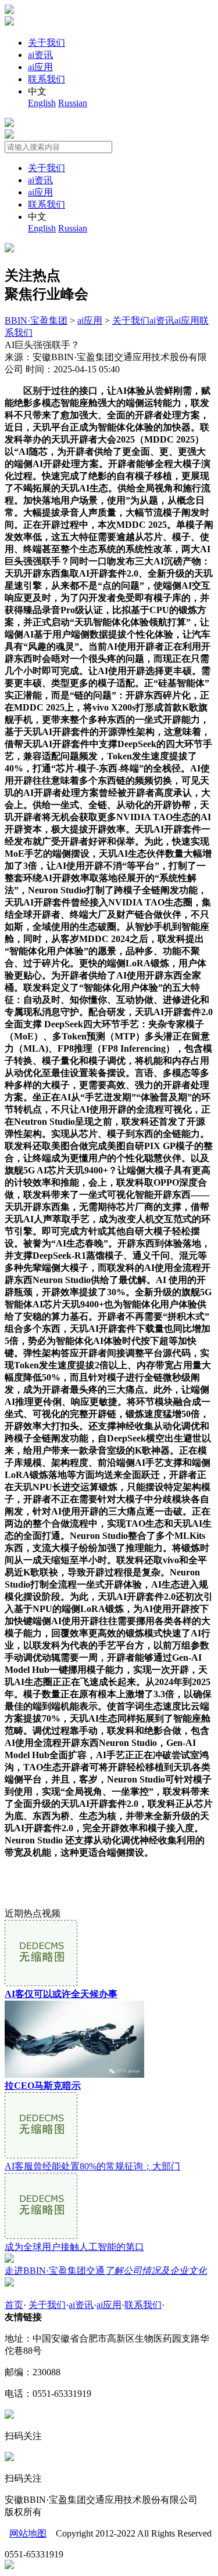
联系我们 (47, 79)
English (42, 103)
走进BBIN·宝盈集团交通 (106, 2271)
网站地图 (28, 2533)
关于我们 (47, 43)
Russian (73, 103)
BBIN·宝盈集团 (36, 320)
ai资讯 (40, 55)
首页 (14, 2305)
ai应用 (40, 67)
